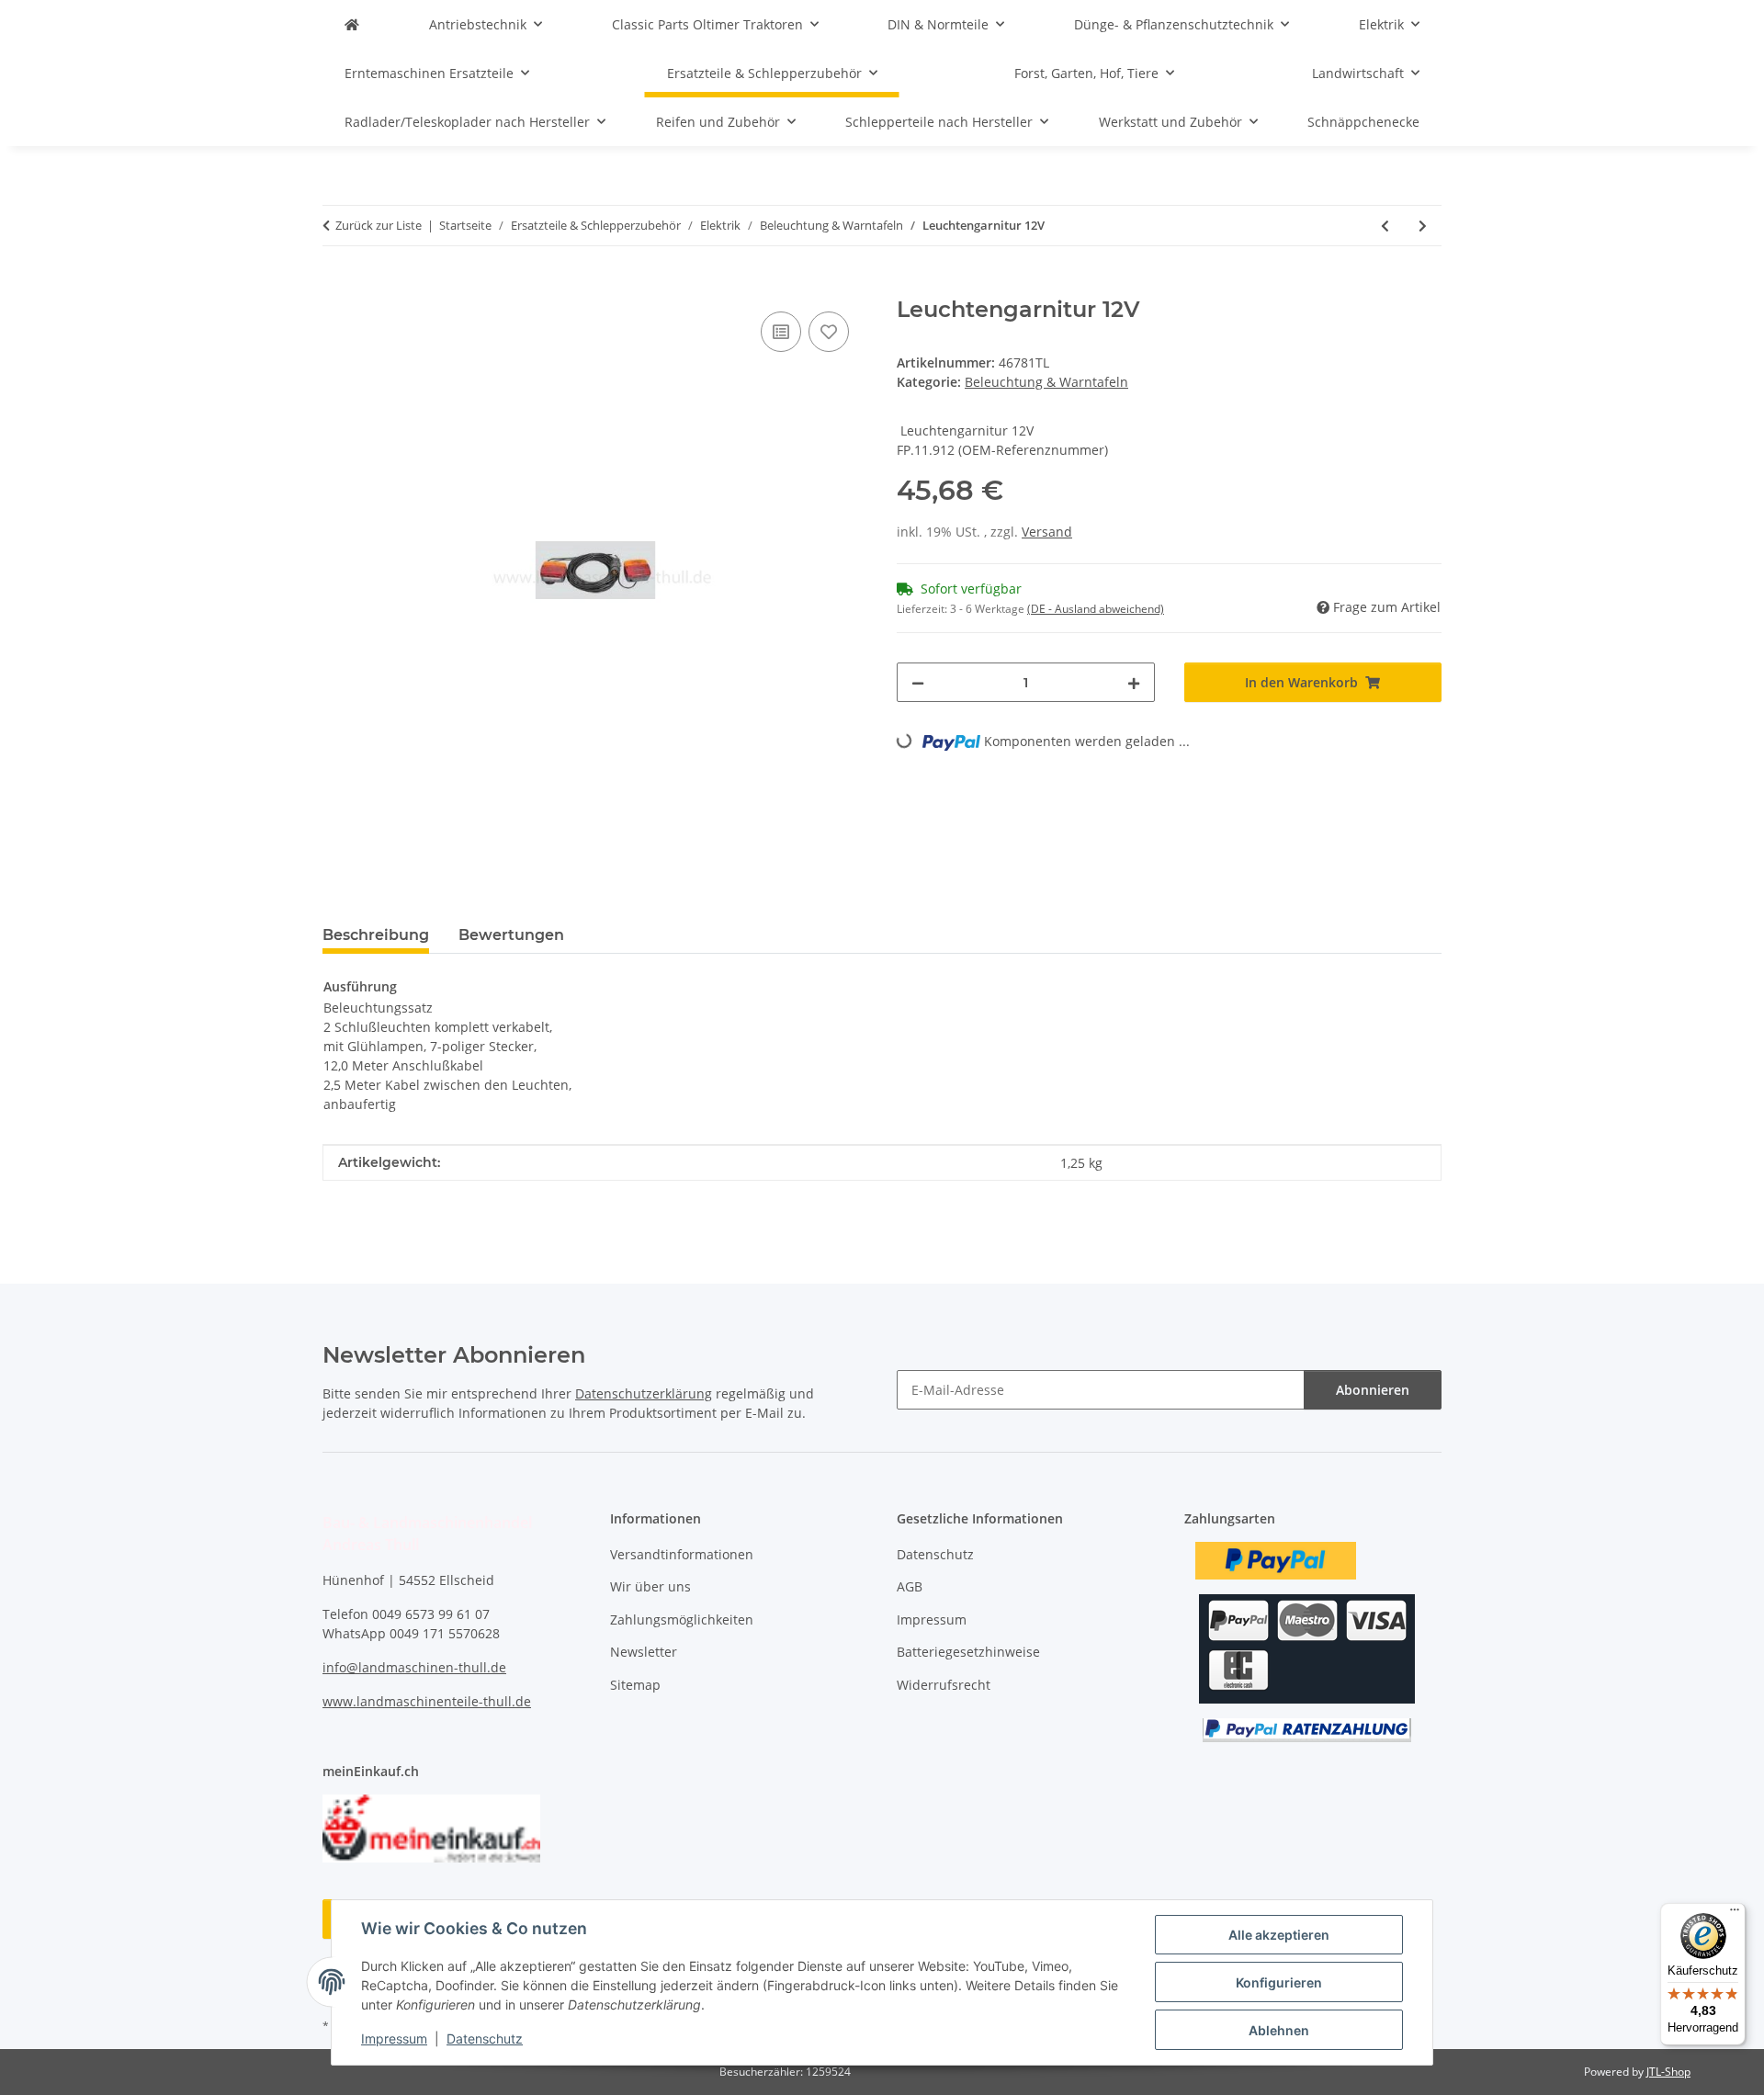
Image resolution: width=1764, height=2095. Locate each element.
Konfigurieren (1279, 1982)
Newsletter (644, 1652)
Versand (1047, 532)
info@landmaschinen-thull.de (414, 1667)
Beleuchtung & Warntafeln (1046, 382)
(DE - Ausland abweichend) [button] (1096, 609)
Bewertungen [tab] (511, 935)
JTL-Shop (1668, 2072)
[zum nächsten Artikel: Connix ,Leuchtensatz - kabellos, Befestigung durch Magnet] (1423, 226)
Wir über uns (650, 1586)
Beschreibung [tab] (376, 935)
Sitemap (635, 1685)
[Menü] (1735, 1914)
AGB (910, 1586)
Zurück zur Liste (379, 225)
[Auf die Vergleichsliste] (781, 332)
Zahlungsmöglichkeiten (682, 1619)
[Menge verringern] (918, 682)
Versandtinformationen (682, 1554)
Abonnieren (1373, 1390)
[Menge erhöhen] (1134, 682)
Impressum (394, 2038)
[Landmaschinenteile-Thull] (352, 24)
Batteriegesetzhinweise (968, 1652)
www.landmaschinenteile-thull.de (427, 1701)
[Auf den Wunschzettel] (829, 332)
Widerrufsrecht (944, 1685)
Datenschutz (485, 2038)
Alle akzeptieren (1279, 1935)
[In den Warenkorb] (337, 287)
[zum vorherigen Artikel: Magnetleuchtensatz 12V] (1385, 226)
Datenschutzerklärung (644, 1393)
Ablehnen (1279, 2030)
